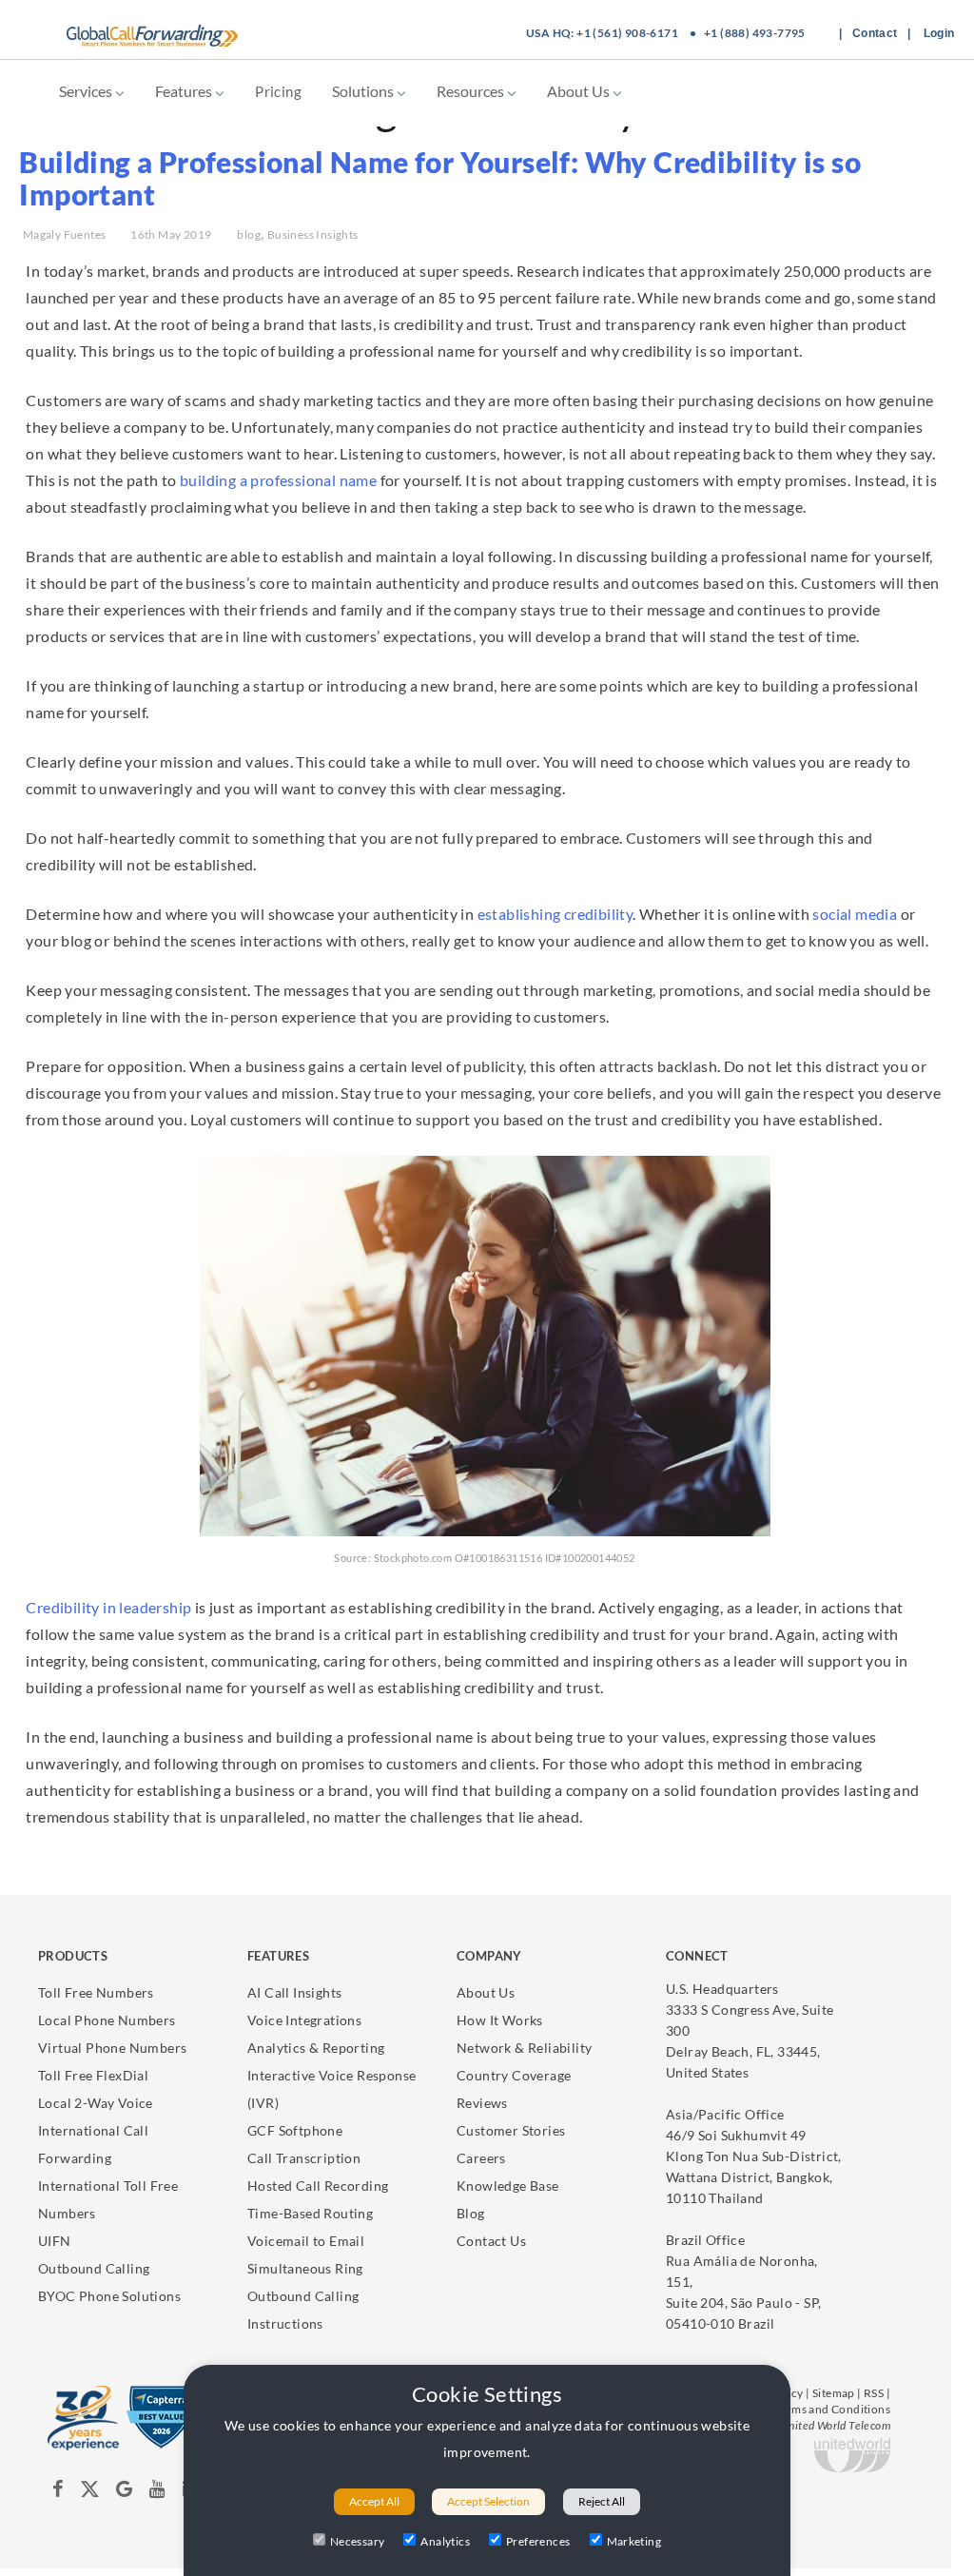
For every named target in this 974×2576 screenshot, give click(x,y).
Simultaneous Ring (305, 2268)
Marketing (634, 2541)
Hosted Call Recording (318, 2186)
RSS (874, 2393)
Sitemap (834, 2393)
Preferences (538, 2541)
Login (939, 33)
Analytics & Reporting (316, 2048)
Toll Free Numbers (96, 1992)
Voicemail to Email (306, 2241)
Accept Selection (488, 2501)
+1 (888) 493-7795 (755, 33)
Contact (875, 33)
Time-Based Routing (310, 2213)
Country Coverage (514, 2075)
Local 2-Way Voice (96, 2103)
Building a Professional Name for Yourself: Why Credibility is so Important (440, 178)
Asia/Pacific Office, (754, 2156)
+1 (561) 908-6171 (627, 33)
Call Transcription (304, 2158)
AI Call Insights (294, 1992)
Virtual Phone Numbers (112, 2048)
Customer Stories (511, 2130)
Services (87, 91)
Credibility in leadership (108, 1607)
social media (855, 914)
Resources (472, 91)
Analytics (445, 2541)
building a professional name (278, 480)
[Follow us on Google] (126, 2492)
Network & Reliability (524, 2048)
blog (249, 234)
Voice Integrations (304, 2020)
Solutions (364, 91)
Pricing (278, 91)
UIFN (55, 2241)
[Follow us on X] (90, 2492)
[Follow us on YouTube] (157, 2492)
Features (185, 91)
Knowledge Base (508, 2186)
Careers (481, 2158)
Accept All (374, 2501)
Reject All (602, 2501)
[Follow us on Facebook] (58, 2492)
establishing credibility (555, 914)
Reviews (482, 2103)
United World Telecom (836, 2425)
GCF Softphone (295, 2130)
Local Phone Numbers (107, 2020)
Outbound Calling (94, 2268)
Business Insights (313, 234)
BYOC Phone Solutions (109, 2296)
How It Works (500, 2020)
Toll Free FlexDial (93, 2075)
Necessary (358, 2541)
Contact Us (491, 2241)
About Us (580, 91)
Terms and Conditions (832, 2409)
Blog (471, 2213)
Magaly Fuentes (65, 234)
